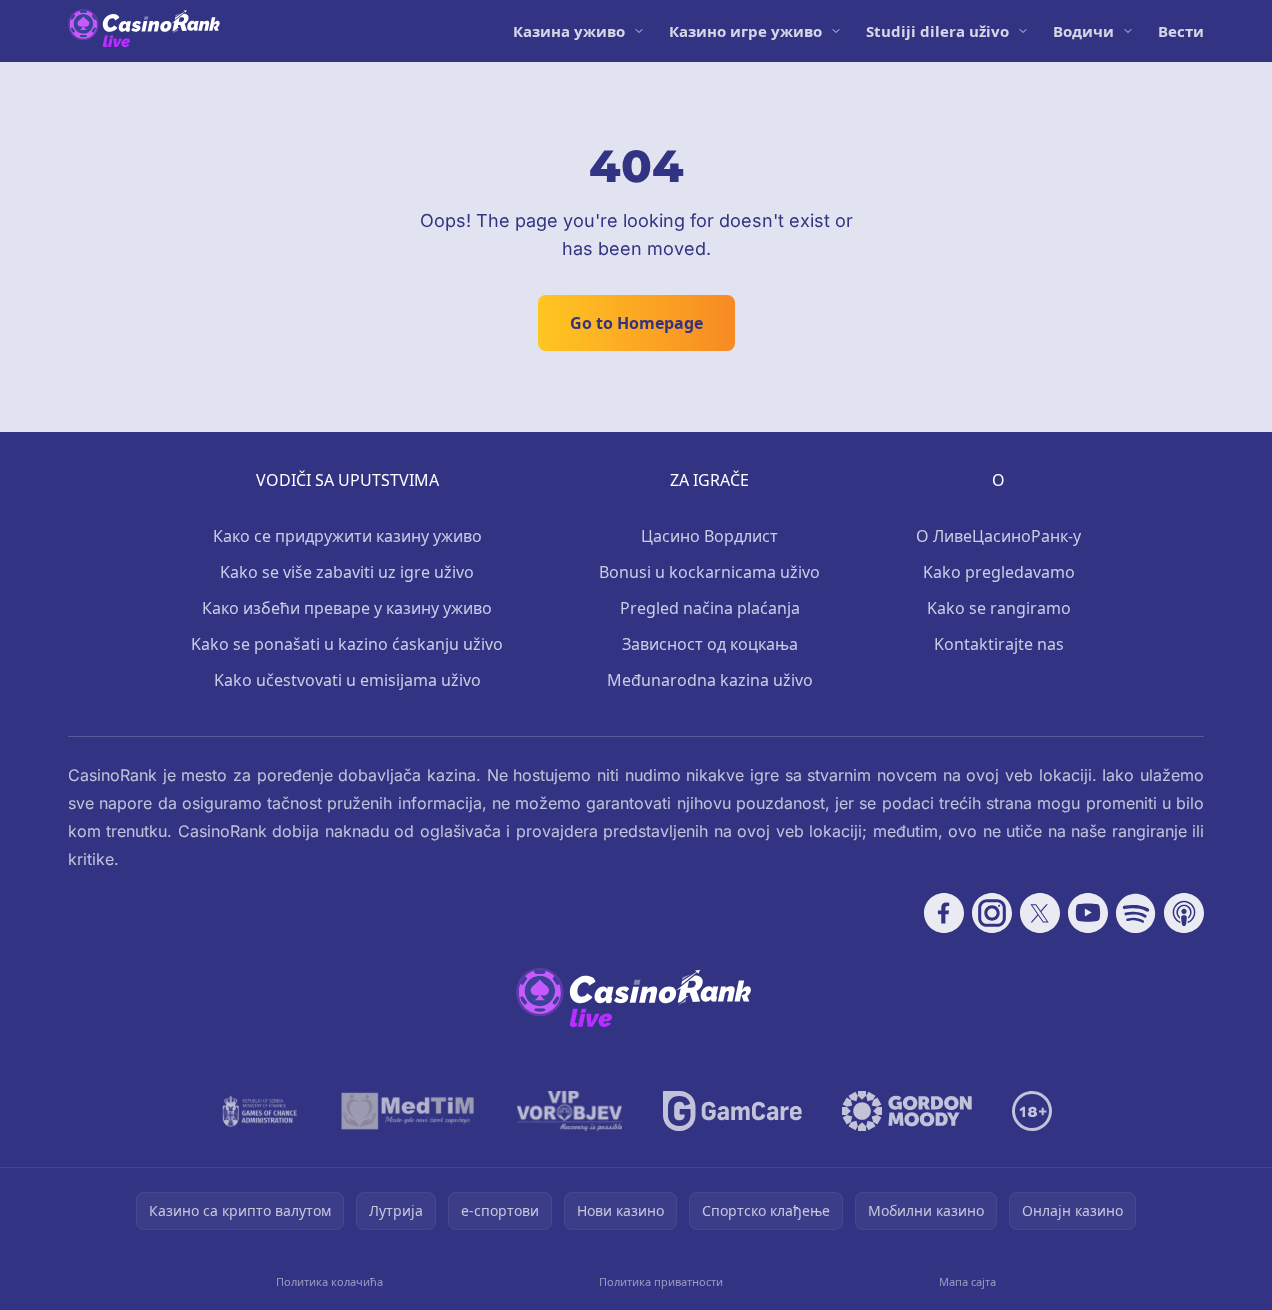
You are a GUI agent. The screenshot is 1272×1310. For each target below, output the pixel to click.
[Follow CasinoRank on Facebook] (944, 913)
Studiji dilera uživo (937, 31)
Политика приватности (661, 1281)
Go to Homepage (636, 323)
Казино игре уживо (745, 31)
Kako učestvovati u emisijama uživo (347, 680)
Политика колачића (329, 1281)
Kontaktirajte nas (999, 644)
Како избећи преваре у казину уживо (347, 608)
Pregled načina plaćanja (710, 608)
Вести (1181, 31)
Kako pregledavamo (999, 572)
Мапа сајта (967, 1281)
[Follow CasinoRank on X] (1040, 913)
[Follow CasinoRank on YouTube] (1088, 913)
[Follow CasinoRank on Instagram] (992, 913)
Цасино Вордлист (709, 536)
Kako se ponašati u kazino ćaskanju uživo (347, 644)
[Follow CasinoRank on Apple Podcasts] (1184, 913)
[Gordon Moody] (907, 1111)
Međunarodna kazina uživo (710, 680)
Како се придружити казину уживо (347, 536)
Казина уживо (569, 31)
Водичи (1083, 31)
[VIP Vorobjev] (570, 1111)
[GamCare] (732, 1111)
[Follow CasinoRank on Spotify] (1136, 913)
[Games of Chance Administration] (260, 1111)
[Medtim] (408, 1111)
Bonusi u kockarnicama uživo (709, 572)
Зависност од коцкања (710, 644)
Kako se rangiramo (999, 608)
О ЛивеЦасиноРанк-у (998, 536)
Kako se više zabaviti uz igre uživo (347, 572)
